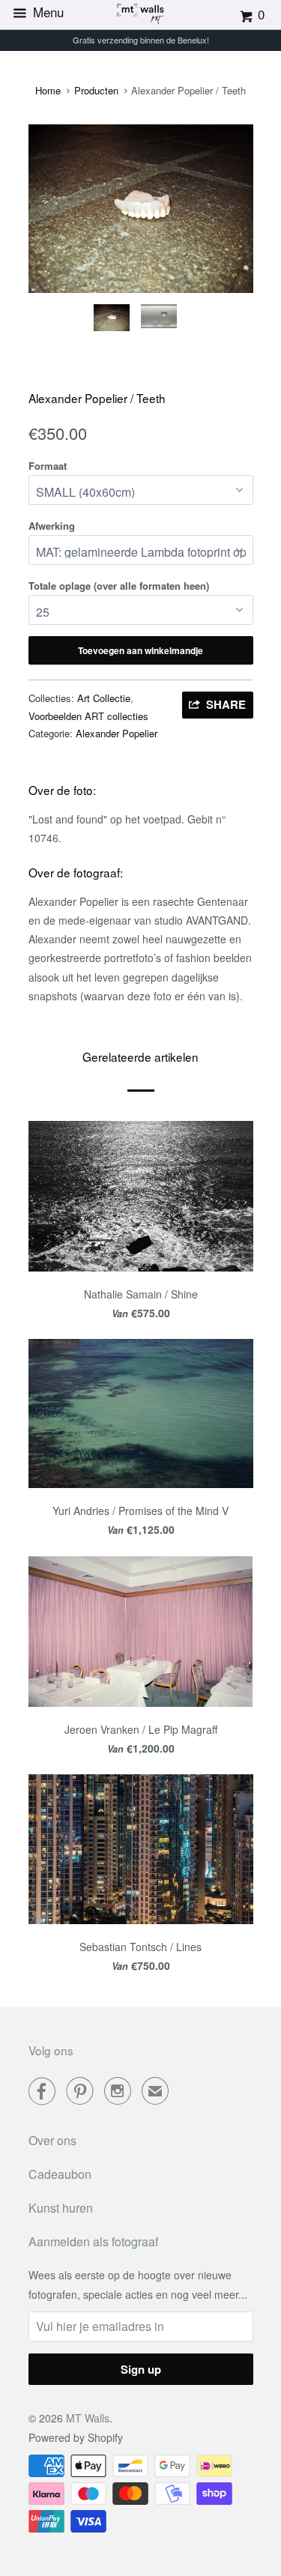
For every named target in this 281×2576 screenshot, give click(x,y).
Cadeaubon (60, 2174)
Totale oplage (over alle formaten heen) (119, 586)
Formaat (48, 466)
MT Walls (88, 2418)
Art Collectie (104, 698)
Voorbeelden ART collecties (88, 716)
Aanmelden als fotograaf (93, 2241)
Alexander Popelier (117, 733)
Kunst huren (61, 2208)
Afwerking (52, 526)
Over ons (52, 2140)
